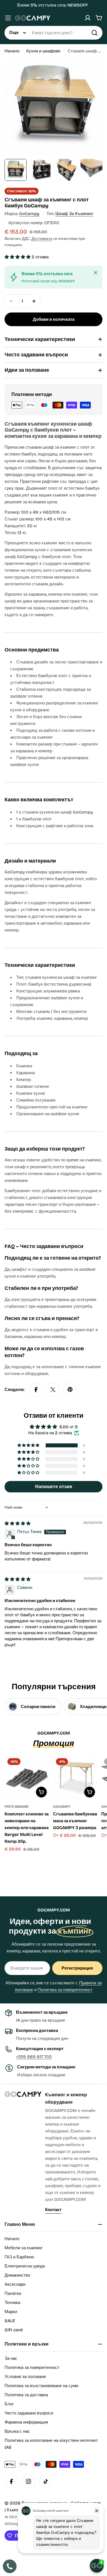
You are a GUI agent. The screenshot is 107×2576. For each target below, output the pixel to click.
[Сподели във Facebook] (36, 1390)
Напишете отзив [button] (54, 1487)
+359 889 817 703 (34, 2057)
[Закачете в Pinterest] (70, 1390)
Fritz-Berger (17, 1807)
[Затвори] (96, 273)
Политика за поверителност (65, 1990)
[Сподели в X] (53, 1390)
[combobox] (53, 33)
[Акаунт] (88, 18)
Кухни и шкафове (43, 51)
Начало (12, 51)
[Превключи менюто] (8, 18)
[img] (18, 1523)
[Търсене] (94, 33)
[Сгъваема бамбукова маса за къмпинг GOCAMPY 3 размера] (76, 1778)
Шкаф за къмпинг (74, 214)
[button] (18, 257)
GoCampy (29, 214)
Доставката (42, 239)
